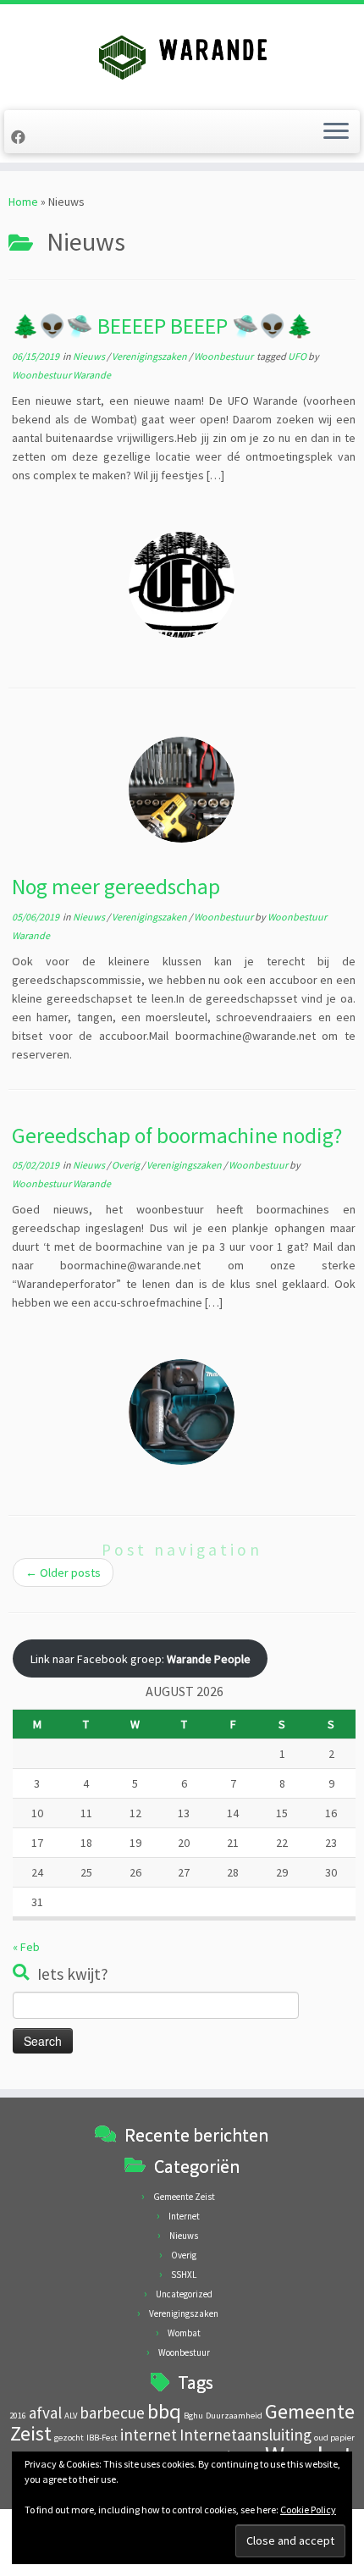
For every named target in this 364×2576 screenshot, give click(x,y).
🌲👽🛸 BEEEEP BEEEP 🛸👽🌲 (163, 326)
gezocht (69, 2438)
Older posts (63, 1573)
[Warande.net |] (182, 55)
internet (149, 2435)
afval (45, 2413)
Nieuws (90, 356)
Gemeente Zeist (184, 2197)
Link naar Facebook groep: (141, 1659)
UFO (298, 356)
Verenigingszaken (150, 356)
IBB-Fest (102, 2438)
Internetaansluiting (245, 2435)
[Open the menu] (336, 132)
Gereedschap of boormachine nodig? (177, 1136)
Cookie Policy (308, 2510)
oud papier (334, 2438)
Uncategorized (184, 2294)
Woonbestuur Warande (61, 375)
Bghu (193, 2416)
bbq (164, 2411)
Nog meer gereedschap (116, 887)
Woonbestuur (224, 356)
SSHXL (184, 2275)
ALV (71, 2416)
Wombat (184, 2333)
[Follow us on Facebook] (21, 137)
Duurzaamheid (234, 2416)
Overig (127, 1165)
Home (23, 202)
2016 (18, 2416)
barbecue (112, 2413)
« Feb (26, 1947)
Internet (184, 2216)
